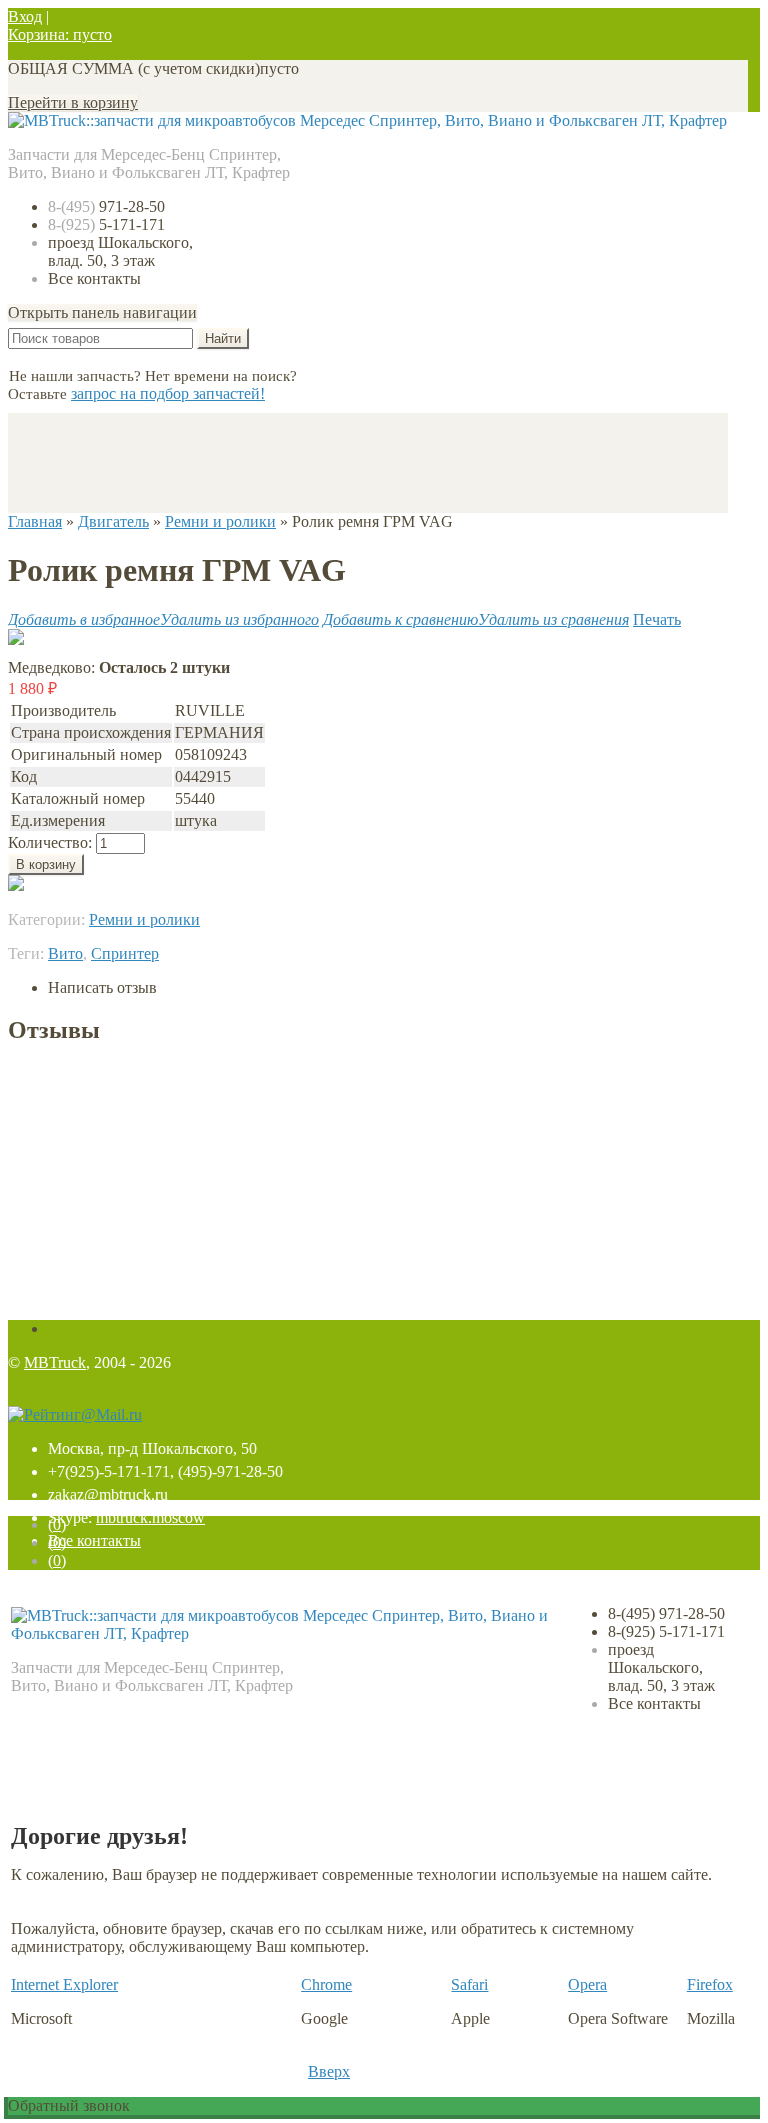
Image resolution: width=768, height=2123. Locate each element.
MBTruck (55, 1362)
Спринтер (125, 953)
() (57, 1524)
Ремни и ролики (220, 521)
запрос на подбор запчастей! (168, 393)
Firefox (710, 1984)
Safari (469, 1984)
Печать (657, 619)
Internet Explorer (64, 1984)
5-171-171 (106, 224)
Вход (25, 16)
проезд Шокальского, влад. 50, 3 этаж (120, 251)
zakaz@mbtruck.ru (108, 1494)
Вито (65, 953)
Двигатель (113, 521)
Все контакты (94, 278)
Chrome (326, 1984)
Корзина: (60, 34)
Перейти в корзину (73, 102)
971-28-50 (106, 206)
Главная (35, 521)
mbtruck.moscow (150, 1517)
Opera (587, 1984)
